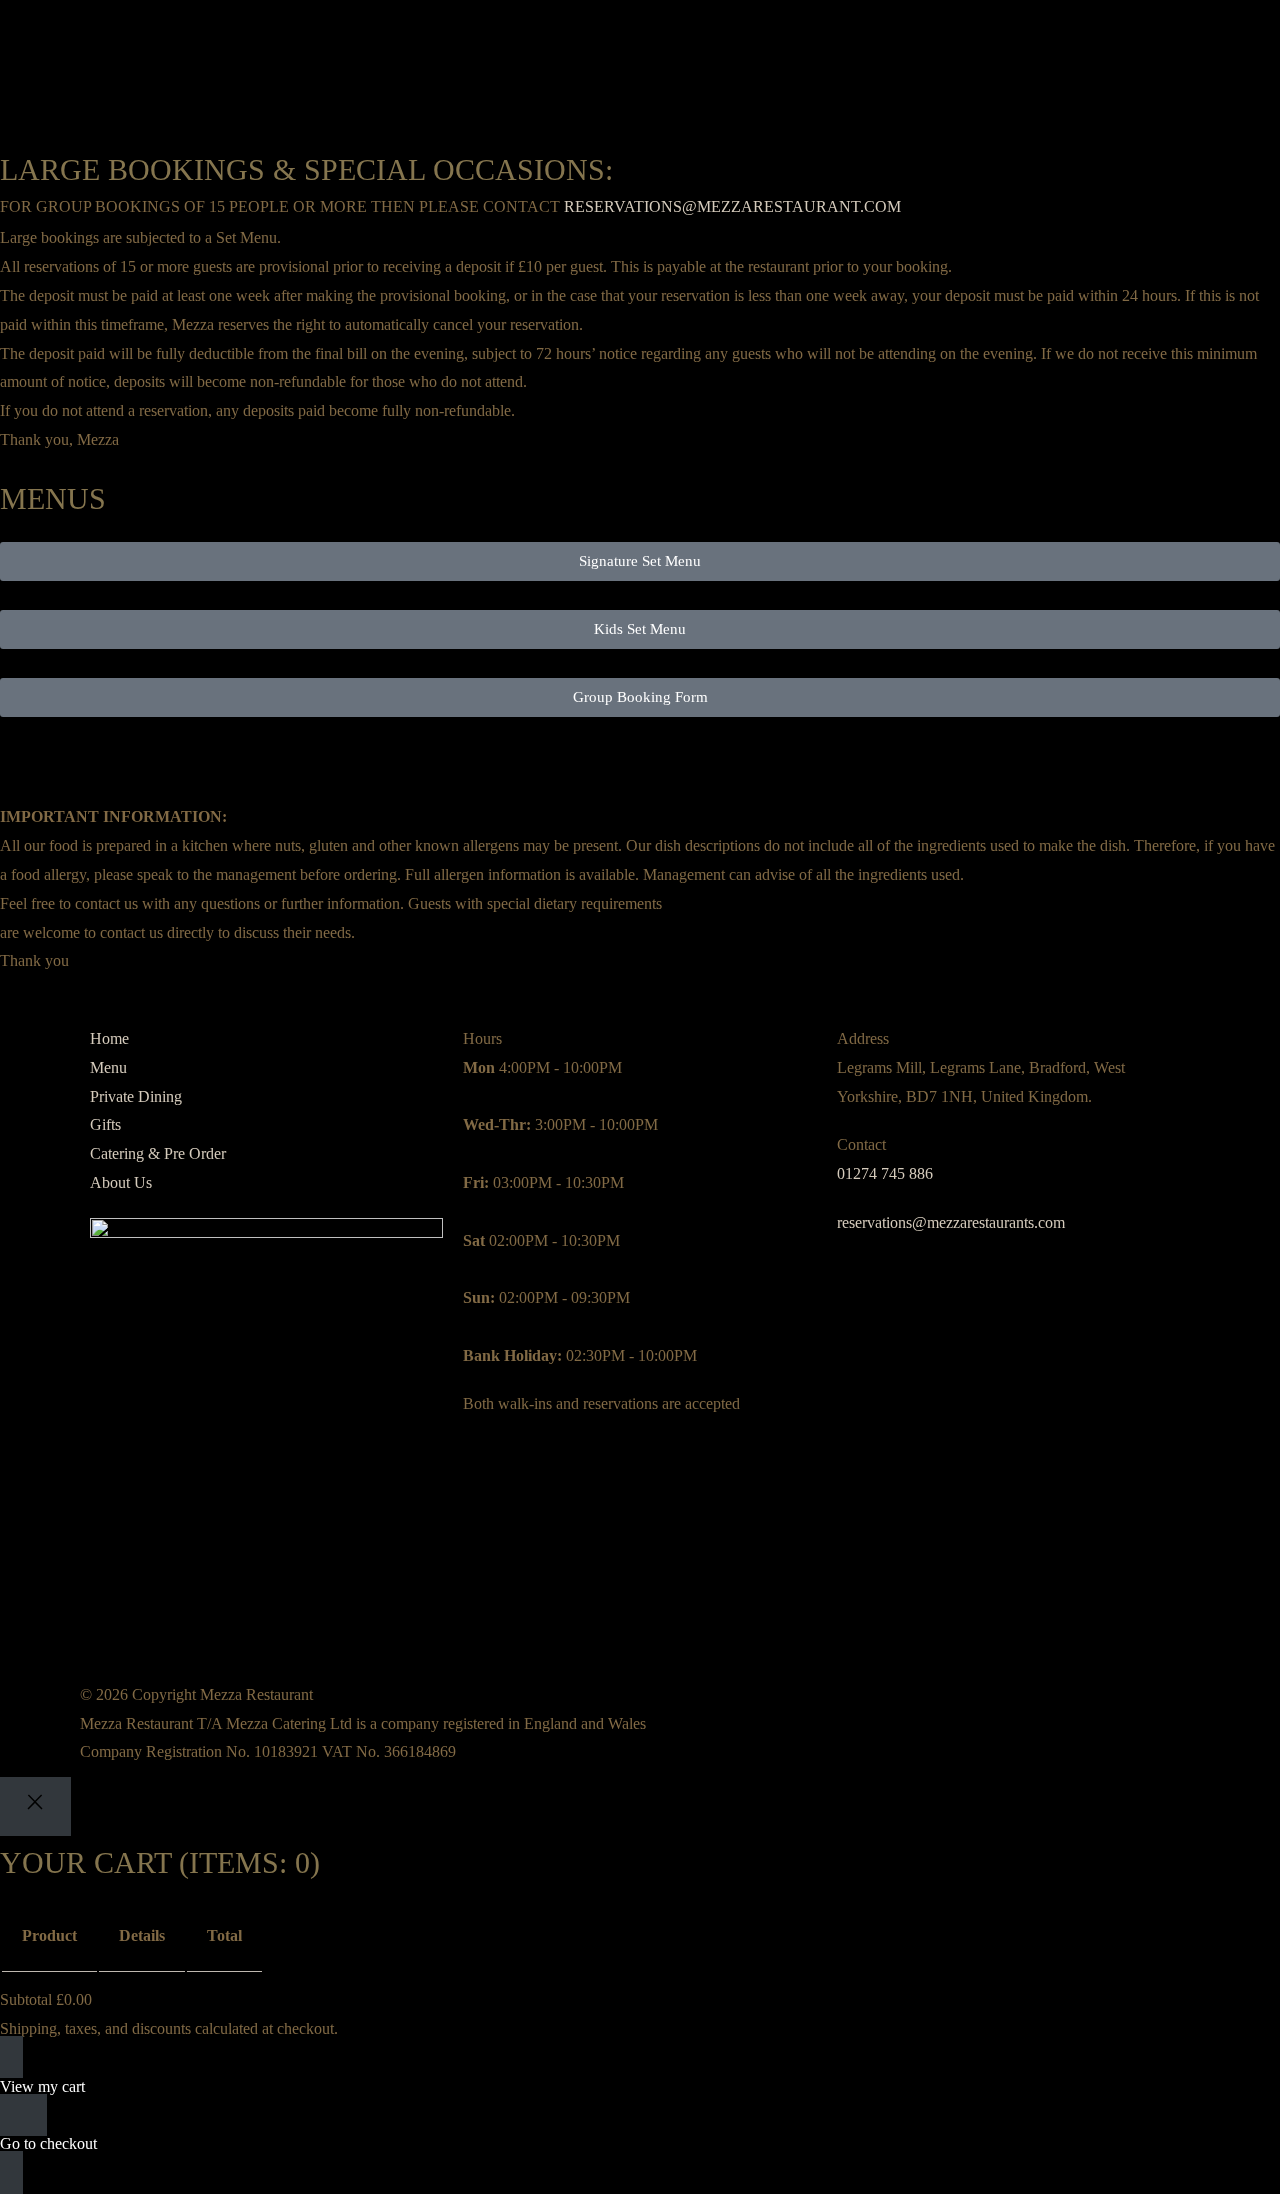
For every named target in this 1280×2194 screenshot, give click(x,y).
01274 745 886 (885, 1173)
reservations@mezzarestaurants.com (951, 1222)
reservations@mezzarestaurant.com (732, 206)
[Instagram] (115, 1616)
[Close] (35, 1806)
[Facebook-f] (169, 1616)
